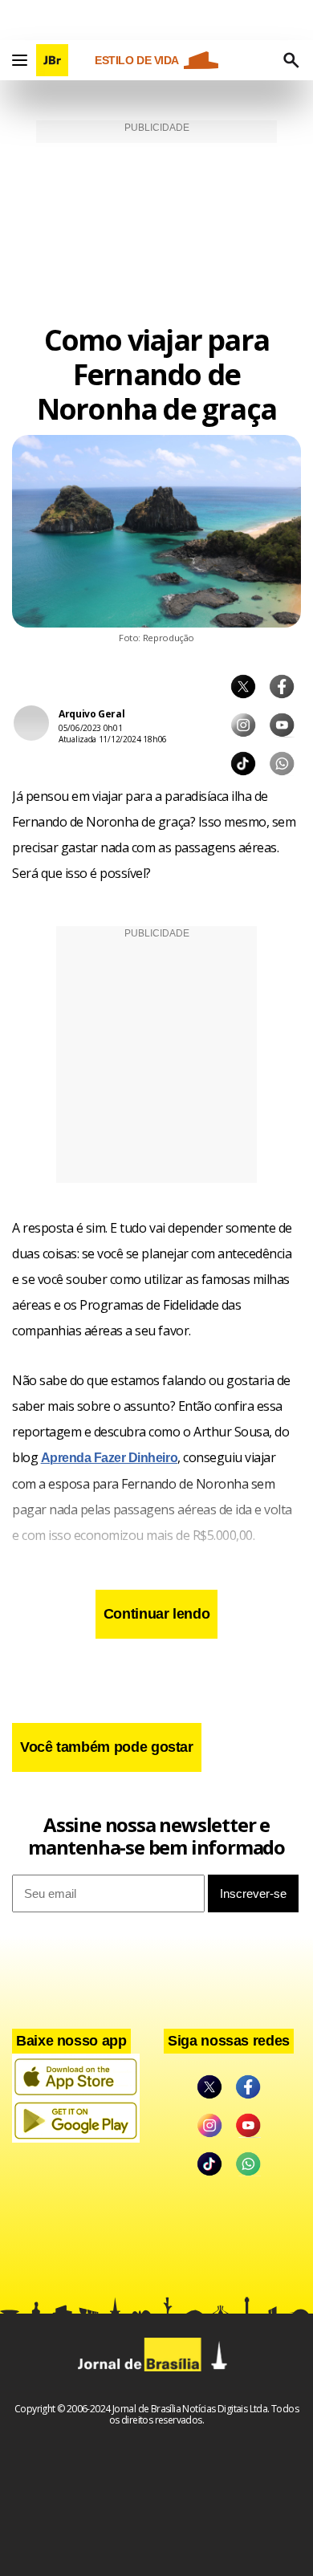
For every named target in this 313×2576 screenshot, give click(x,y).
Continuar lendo (157, 1614)
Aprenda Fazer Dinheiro (109, 1458)
